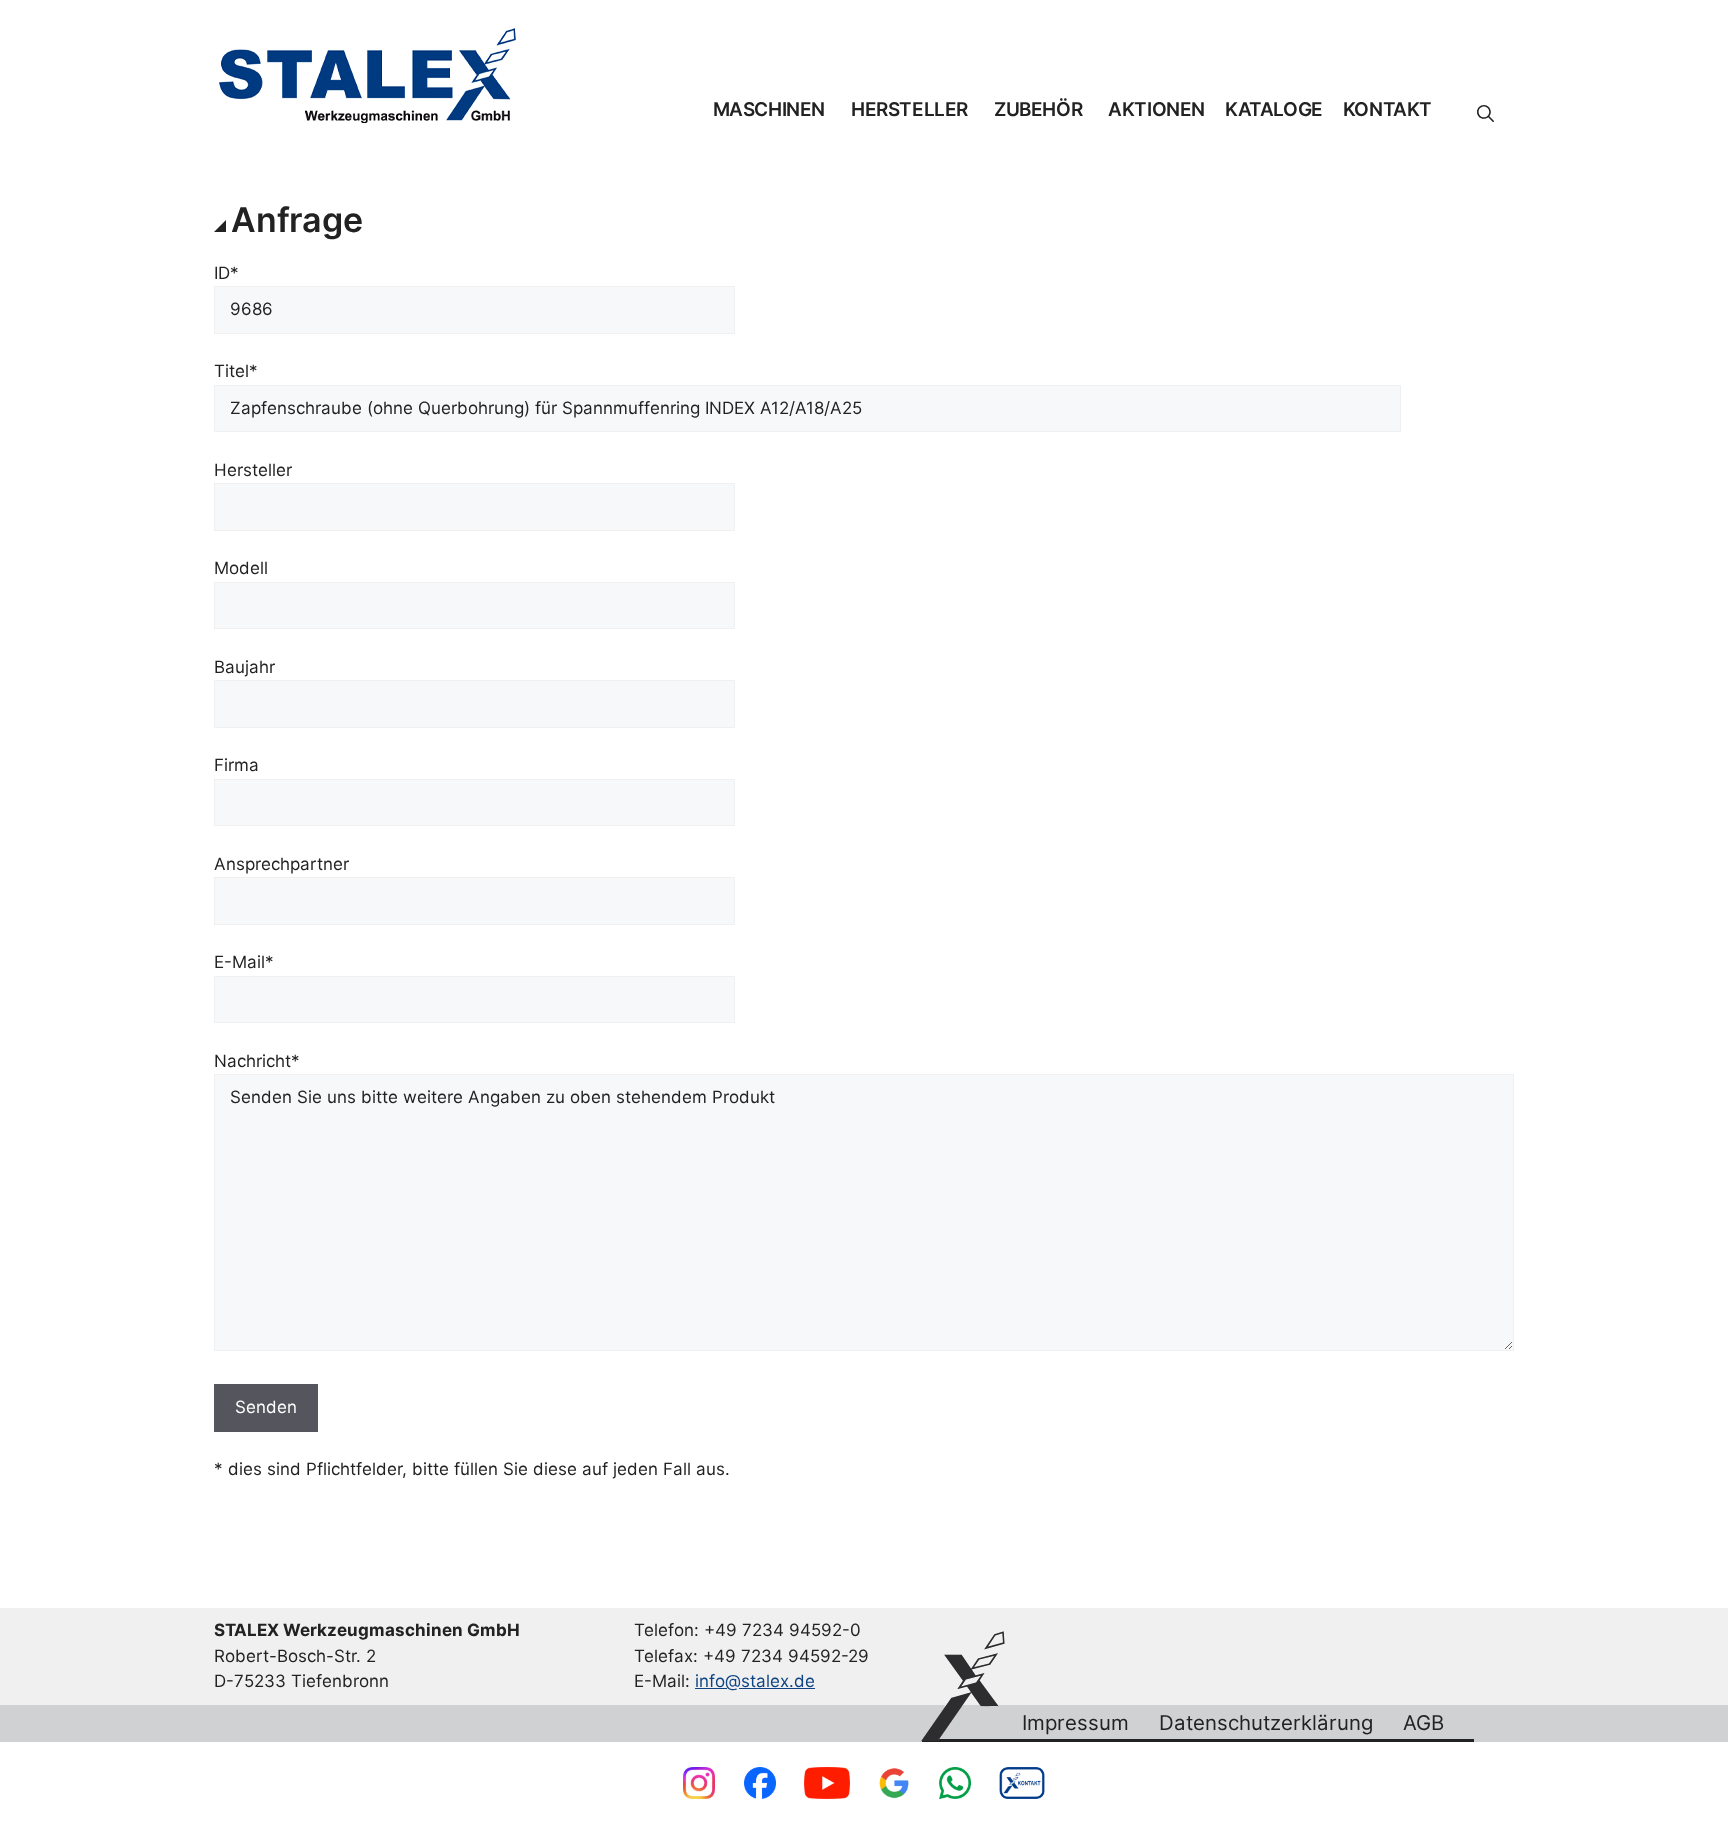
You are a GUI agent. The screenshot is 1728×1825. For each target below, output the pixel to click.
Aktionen (1156, 109)
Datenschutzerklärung (1266, 1723)
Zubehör (1038, 109)
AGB (1423, 1723)
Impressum (1075, 1723)
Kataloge (1274, 109)
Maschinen (769, 109)
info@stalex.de (755, 1681)
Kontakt (1387, 109)
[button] (1485, 114)
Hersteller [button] (909, 109)
